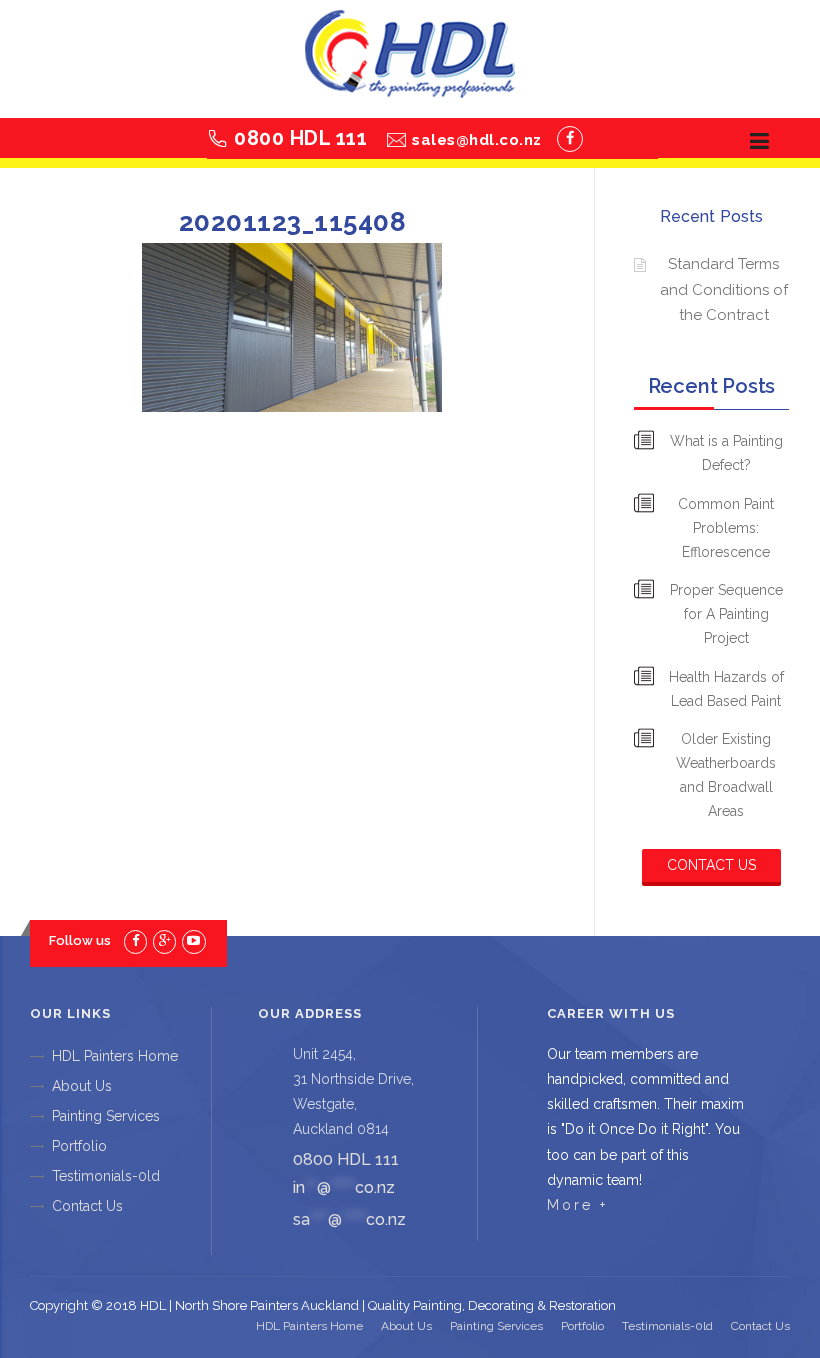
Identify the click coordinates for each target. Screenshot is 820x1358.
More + (577, 1205)
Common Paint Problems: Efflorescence (726, 528)
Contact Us (711, 865)
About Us (82, 1086)
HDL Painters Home (115, 1056)
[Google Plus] (164, 940)
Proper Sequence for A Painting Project (726, 614)
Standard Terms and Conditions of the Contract (724, 289)
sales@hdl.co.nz (477, 140)
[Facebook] (570, 139)
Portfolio (79, 1146)
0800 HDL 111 (300, 138)
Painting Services (106, 1116)
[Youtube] (193, 940)
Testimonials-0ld (106, 1176)
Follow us (80, 940)
